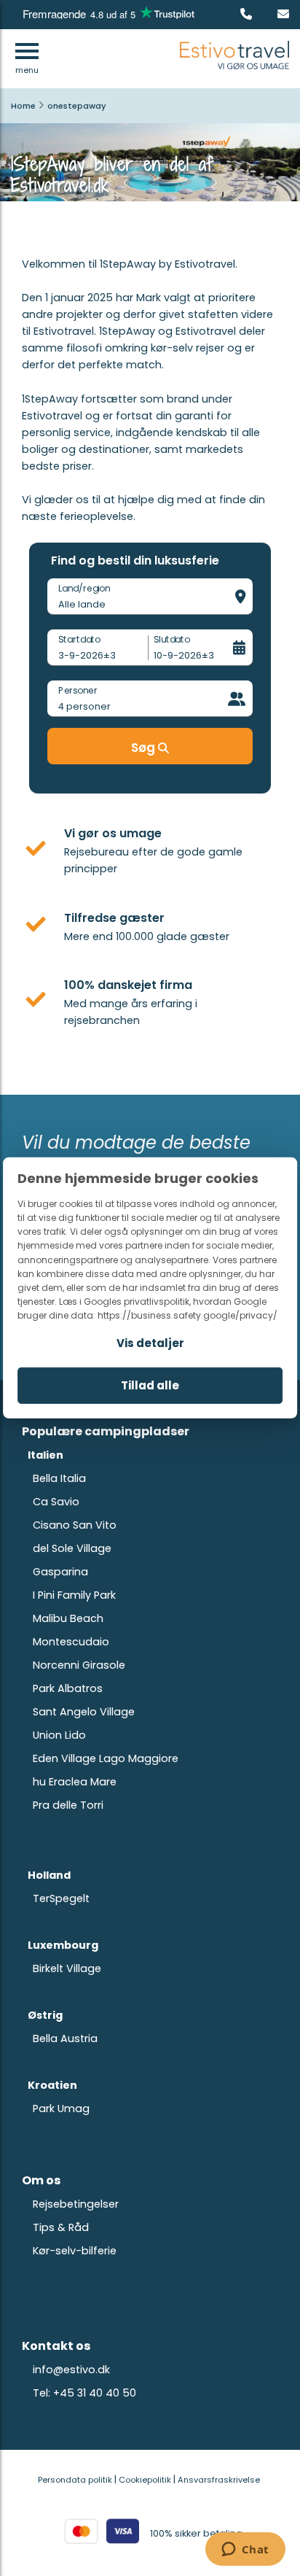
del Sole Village (72, 1548)
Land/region (84, 588)
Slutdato (172, 639)
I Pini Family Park (74, 1595)
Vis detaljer (150, 1343)
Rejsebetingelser (76, 2204)
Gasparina (60, 1572)
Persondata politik (75, 2480)
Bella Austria (65, 2038)
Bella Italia (59, 1478)
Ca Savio (56, 1502)
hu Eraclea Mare (75, 1782)
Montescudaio (71, 1642)
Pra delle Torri (68, 1805)
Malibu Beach (68, 1618)
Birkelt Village (67, 1968)
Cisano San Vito (75, 1525)
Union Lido (59, 1735)
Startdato (79, 639)
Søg (145, 748)
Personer (78, 690)
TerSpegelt (61, 1898)
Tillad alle (150, 1385)
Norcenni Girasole (79, 1665)
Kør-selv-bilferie (75, 2251)
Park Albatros (68, 1688)
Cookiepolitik (145, 2480)
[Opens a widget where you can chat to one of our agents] (245, 2550)
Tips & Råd (61, 2227)
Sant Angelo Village (84, 1712)
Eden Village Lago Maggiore (106, 1758)
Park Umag (61, 2108)
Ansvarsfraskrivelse (219, 2480)
